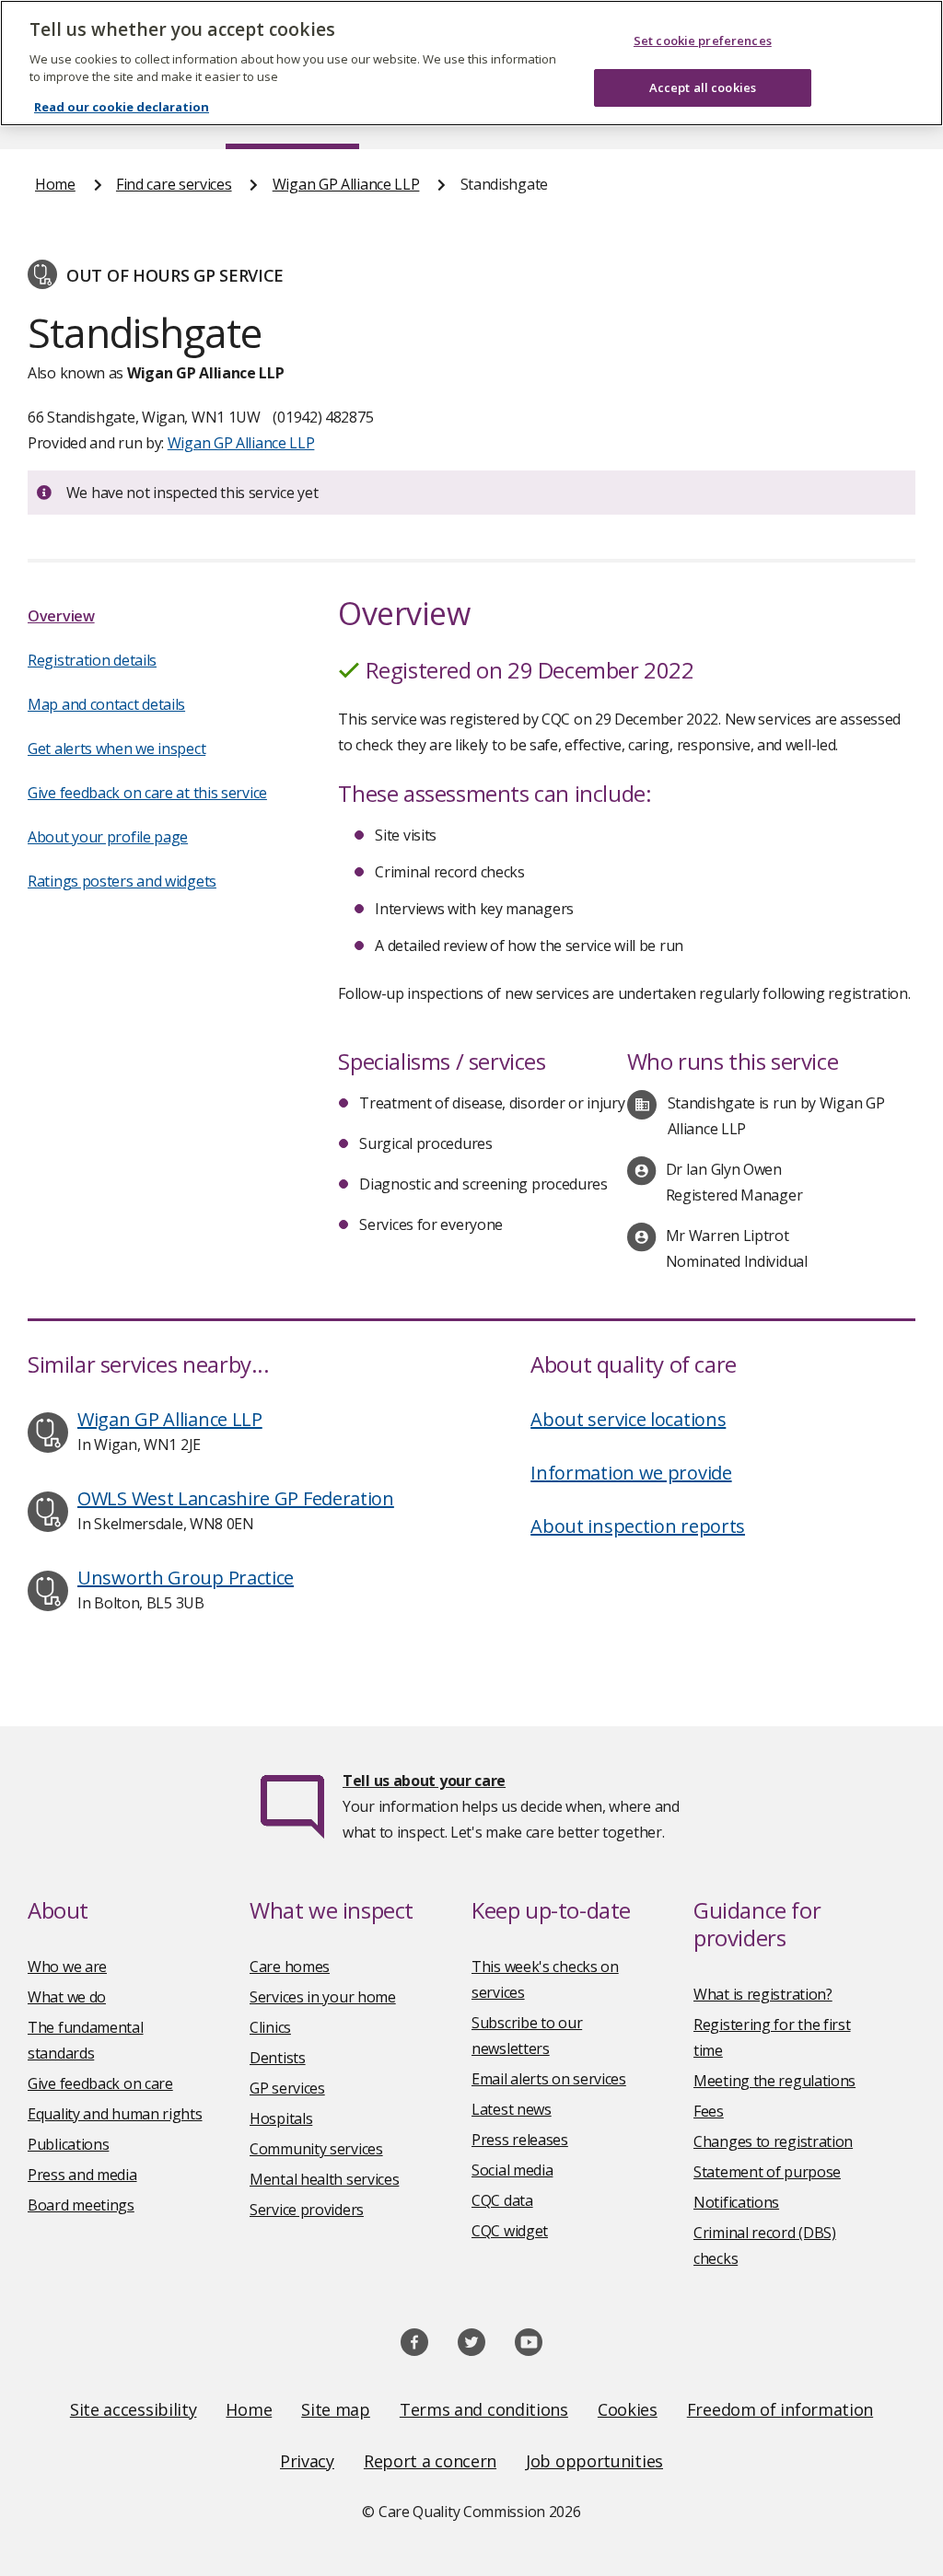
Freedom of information (780, 2409)
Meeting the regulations (774, 2081)
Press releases (520, 2140)
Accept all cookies (703, 87)
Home (55, 184)
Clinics (270, 2027)
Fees (709, 2111)
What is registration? (763, 1994)
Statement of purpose (767, 2172)
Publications (68, 2144)
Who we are (67, 1967)
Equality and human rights (115, 2114)
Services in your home (323, 1997)
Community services (316, 2149)
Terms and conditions (484, 2409)
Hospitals (281, 2118)
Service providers (307, 2210)
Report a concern (430, 2461)
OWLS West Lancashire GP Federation (236, 1498)
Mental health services (324, 2179)
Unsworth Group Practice (186, 1578)
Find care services (174, 184)
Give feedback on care (100, 2083)
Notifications (736, 2202)
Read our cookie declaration (122, 107)
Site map (336, 2409)
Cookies (628, 2409)
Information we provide (631, 1473)
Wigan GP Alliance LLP (346, 184)
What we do (67, 1997)
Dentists (278, 2058)
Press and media (82, 2175)
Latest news (512, 2109)
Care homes (290, 1967)
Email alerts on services (549, 2079)
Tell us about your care (424, 1781)
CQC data (502, 2200)
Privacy (307, 2461)
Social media (512, 2170)
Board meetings (81, 2205)
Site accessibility (134, 2409)
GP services (287, 2088)
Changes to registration (773, 2141)
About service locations (628, 1419)
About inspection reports (638, 1526)
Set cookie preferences (703, 41)
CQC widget (510, 2231)
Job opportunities (594, 2461)
